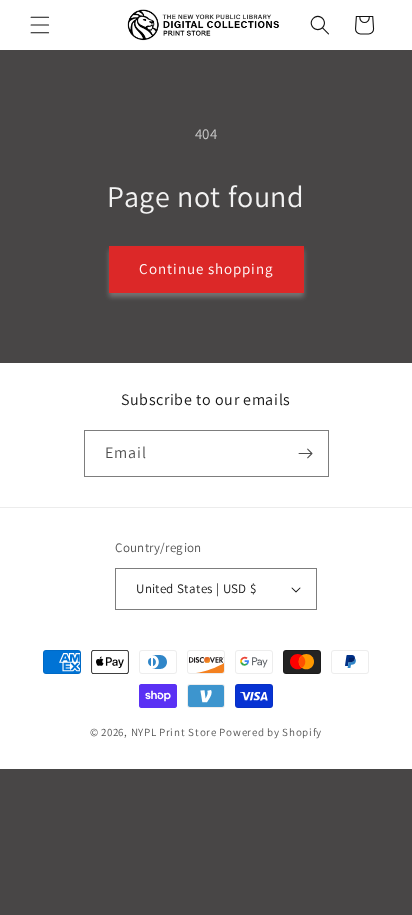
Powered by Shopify (270, 732)
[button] (40, 25)
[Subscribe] (306, 453)
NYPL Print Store (174, 732)
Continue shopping (206, 268)
